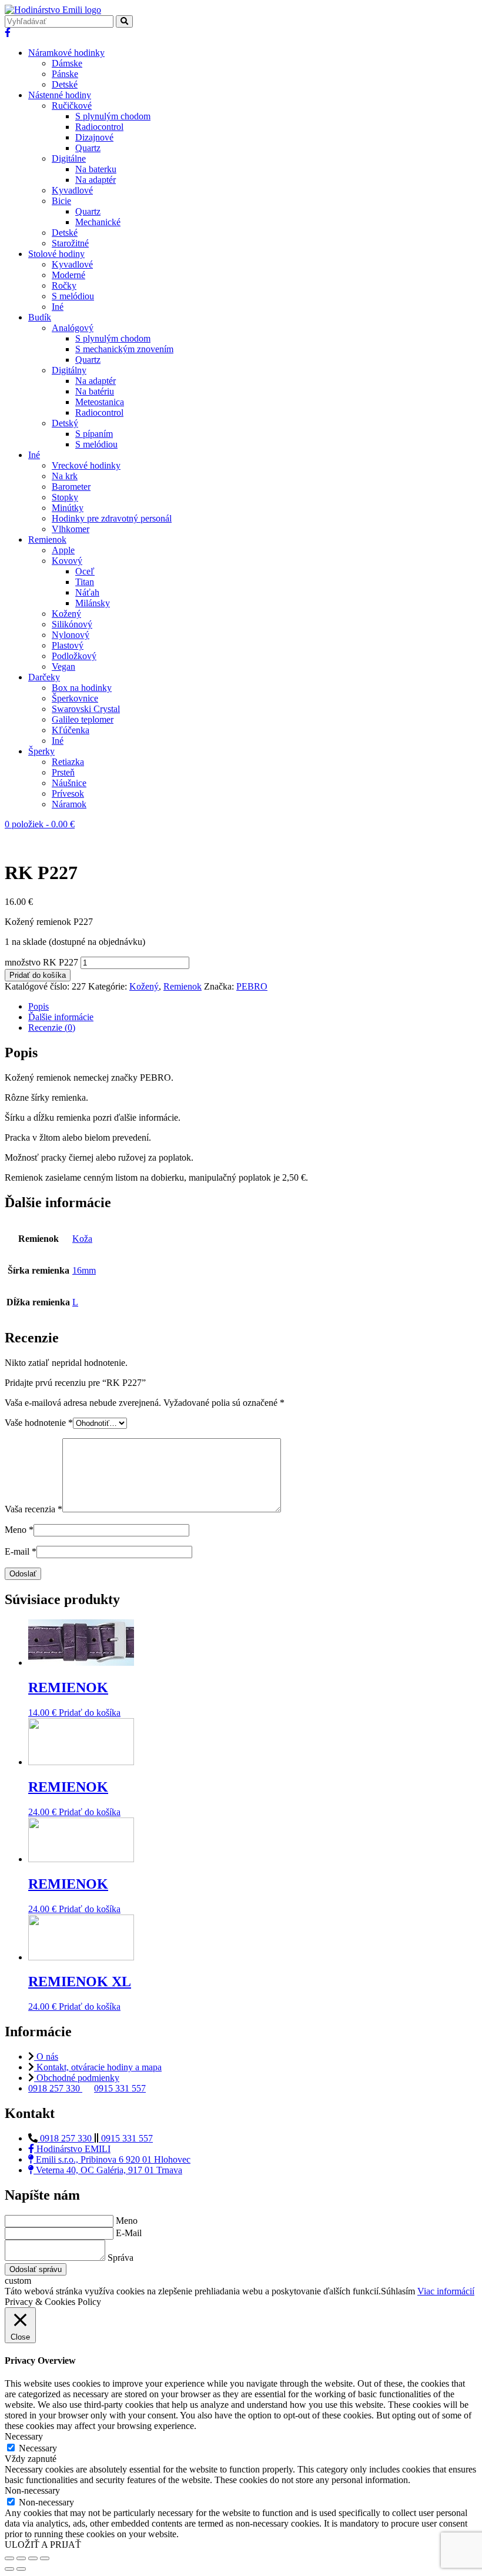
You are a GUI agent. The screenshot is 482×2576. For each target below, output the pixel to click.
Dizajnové (94, 137)
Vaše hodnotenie (39, 1423)
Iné (58, 307)
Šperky (41, 751)
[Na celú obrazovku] (33, 2558)
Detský (65, 423)
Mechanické (98, 222)
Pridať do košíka (38, 975)
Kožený (66, 614)
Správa (120, 2258)
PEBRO (252, 986)
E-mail (21, 1551)
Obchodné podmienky (77, 2078)
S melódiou (73, 296)
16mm (84, 1270)
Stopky (65, 497)
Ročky (64, 285)
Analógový (73, 328)
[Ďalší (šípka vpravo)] (21, 2569)
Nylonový (71, 635)
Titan (85, 582)
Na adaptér (96, 180)
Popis (39, 1006)
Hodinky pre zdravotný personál (112, 518)
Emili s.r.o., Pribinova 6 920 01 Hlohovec (112, 2159)
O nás (46, 2057)
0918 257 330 (55, 2088)
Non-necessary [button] (32, 2490)
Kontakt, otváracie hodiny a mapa (98, 2067)
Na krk (65, 476)
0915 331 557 (120, 2088)
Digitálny (69, 370)
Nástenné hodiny (60, 95)
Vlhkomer (71, 529)
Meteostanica (100, 402)
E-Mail (129, 2233)
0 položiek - (40, 824)
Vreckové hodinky (86, 465)
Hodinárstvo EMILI (72, 2149)
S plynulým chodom (113, 116)
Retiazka (68, 762)
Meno (19, 1530)
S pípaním (94, 434)
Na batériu (95, 391)
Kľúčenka (71, 730)
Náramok (69, 804)
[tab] (253, 1007)
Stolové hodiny (56, 254)
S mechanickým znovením (124, 349)
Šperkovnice (75, 698)
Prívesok (68, 793)
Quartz (88, 148)
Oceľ (85, 571)
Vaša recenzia (34, 1509)
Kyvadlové (72, 190)
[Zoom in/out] (45, 2558)
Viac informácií (446, 2291)
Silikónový (72, 624)
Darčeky (44, 677)
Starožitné (70, 243)
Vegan (63, 666)
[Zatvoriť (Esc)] (9, 2558)
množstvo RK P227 (41, 962)
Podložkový (74, 656)
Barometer (71, 487)
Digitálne (69, 158)
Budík (40, 317)
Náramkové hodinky (66, 53)
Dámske (67, 63)
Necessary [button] (24, 2436)
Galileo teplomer (83, 719)
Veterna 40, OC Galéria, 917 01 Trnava (108, 2170)
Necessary (38, 2448)
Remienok (47, 539)
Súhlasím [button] (398, 2291)
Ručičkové (72, 106)
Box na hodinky (82, 688)
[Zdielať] (21, 2558)
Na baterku (96, 169)
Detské (65, 84)
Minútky (68, 508)
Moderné (68, 275)
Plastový (68, 645)
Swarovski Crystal (86, 709)
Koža (82, 1239)
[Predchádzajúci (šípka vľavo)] (9, 2569)
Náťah (87, 592)
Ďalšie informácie (61, 1017)
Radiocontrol (99, 127)
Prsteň (63, 772)
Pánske (65, 74)
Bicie (61, 201)
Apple (63, 550)
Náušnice (69, 783)
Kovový (67, 561)
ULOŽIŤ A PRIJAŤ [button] (43, 2545)
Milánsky (93, 603)
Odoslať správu (36, 2269)
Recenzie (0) (52, 1028)
